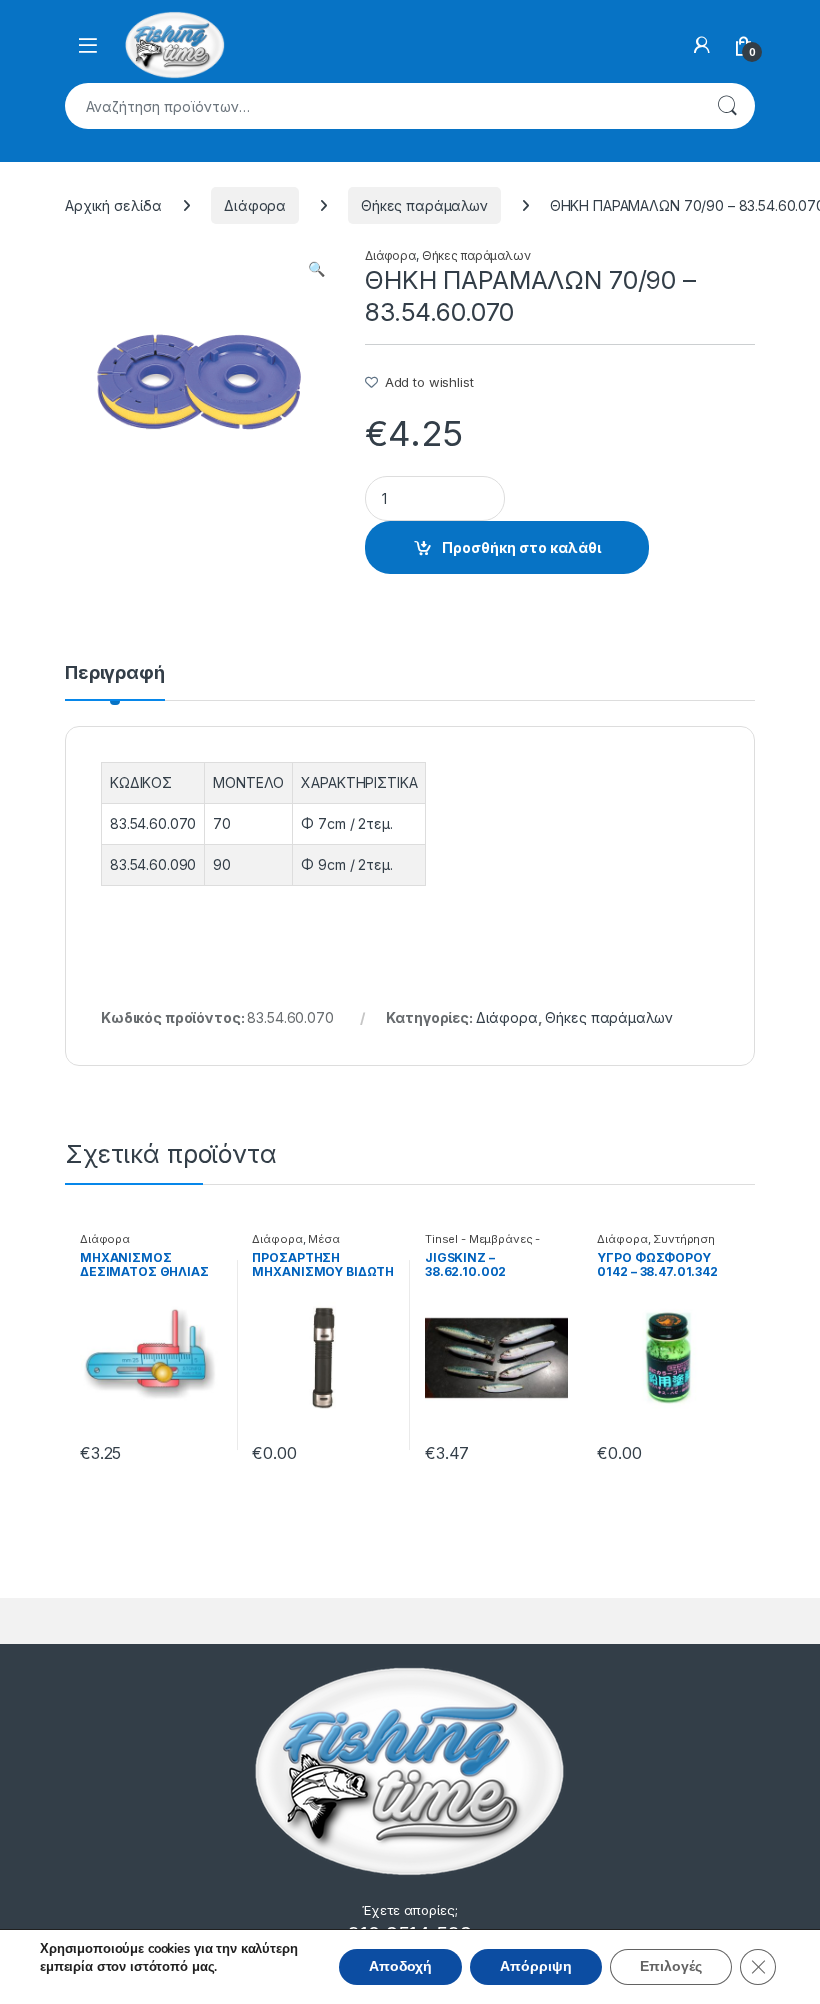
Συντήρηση (684, 1239)
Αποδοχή (400, 1966)
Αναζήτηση (727, 106)
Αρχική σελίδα (113, 205)
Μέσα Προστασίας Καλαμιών (315, 1245)
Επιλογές (671, 1966)
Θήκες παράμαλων (424, 205)
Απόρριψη (536, 1966)
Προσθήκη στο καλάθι (521, 547)
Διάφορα (255, 205)
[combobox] (382, 106)
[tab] (115, 682)
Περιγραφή (115, 673)
